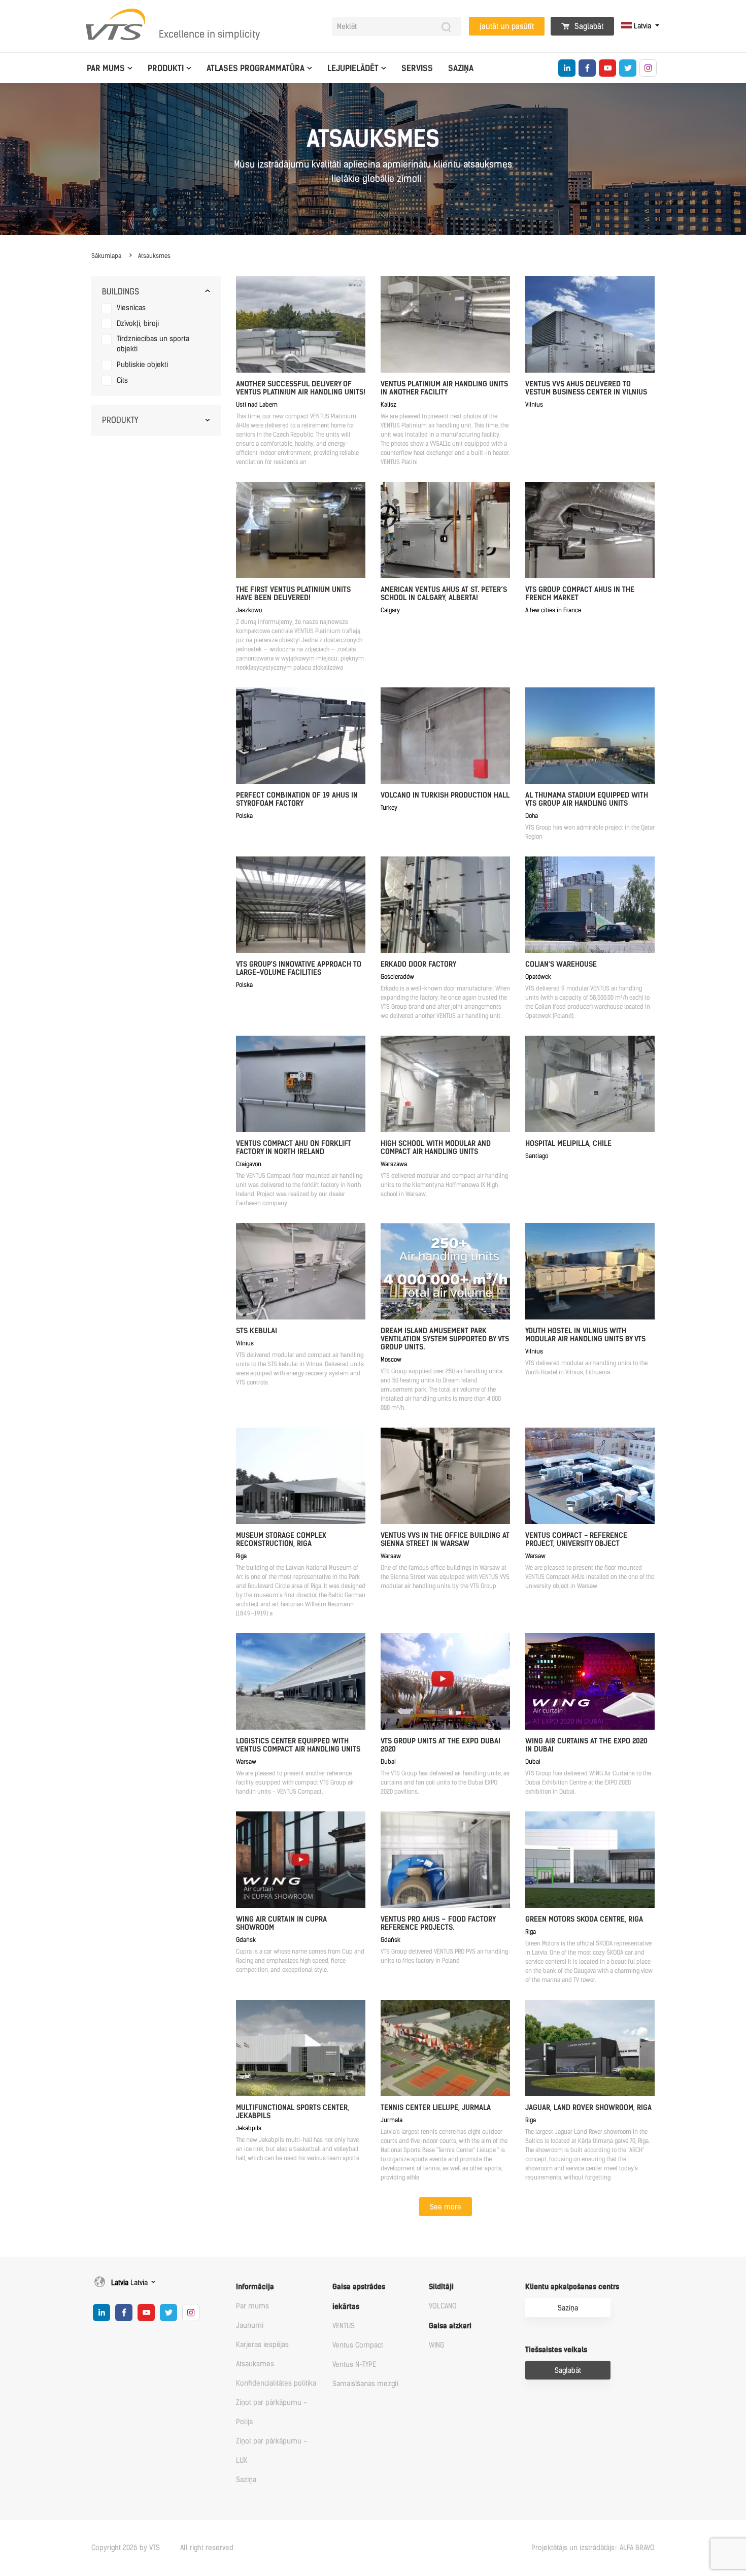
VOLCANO (443, 2306)
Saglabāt (588, 26)
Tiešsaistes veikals (556, 2350)
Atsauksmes (154, 256)
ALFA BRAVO (637, 2548)
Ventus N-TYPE (354, 2365)
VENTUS (344, 2326)
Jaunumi (250, 2325)
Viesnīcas (131, 308)
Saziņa (461, 68)
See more (446, 2207)
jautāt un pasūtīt (507, 26)
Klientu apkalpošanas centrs (572, 2287)
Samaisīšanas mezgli (365, 2384)
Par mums (106, 68)
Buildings (121, 292)
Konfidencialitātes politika (276, 2383)
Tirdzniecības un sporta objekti (153, 344)
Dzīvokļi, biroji (138, 324)
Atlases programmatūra (256, 68)
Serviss (417, 68)
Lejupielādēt (353, 68)
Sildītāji (441, 2287)
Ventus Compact (358, 2345)
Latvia (642, 26)
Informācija (255, 2287)
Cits (122, 381)
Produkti (166, 68)
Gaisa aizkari (450, 2326)
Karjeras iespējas (262, 2345)
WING (437, 2345)
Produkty (120, 420)
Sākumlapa (106, 256)
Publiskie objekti (142, 365)
